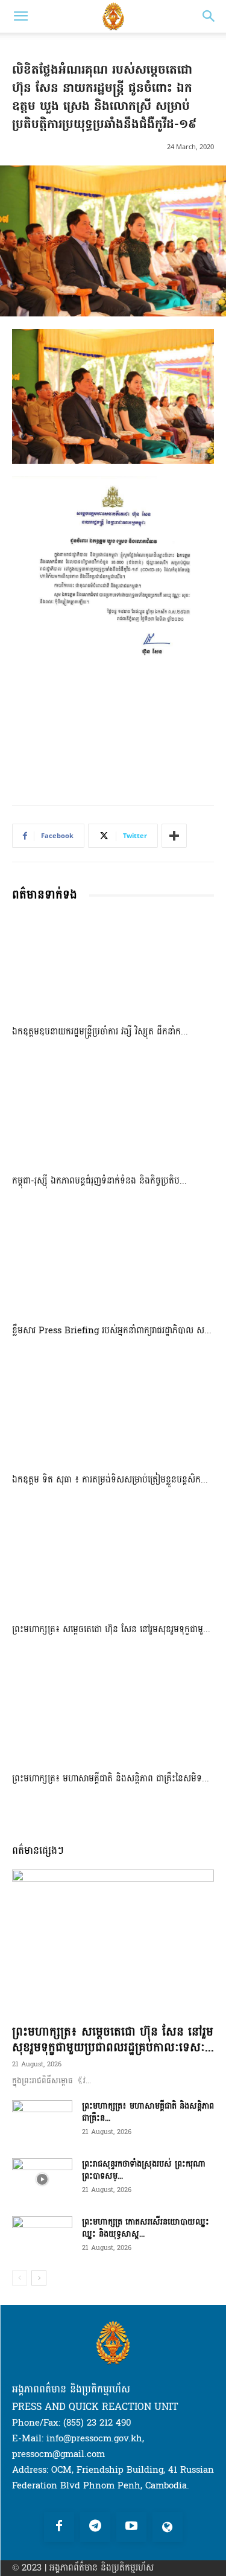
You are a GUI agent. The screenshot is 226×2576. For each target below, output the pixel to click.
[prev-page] (20, 2278)
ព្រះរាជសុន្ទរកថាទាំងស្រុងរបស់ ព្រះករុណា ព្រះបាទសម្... (144, 2170)
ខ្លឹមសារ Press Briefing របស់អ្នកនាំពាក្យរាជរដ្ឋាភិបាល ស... (112, 1331)
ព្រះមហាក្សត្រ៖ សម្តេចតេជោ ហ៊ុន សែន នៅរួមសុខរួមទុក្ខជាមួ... (111, 1629)
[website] (168, 2527)
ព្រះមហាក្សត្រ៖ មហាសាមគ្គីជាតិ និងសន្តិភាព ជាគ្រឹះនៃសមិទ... (111, 1779)
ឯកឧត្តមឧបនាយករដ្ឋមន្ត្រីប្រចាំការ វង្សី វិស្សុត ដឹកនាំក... (100, 1032)
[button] (20, 16)
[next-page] (39, 2278)
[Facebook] (59, 2527)
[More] (174, 836)
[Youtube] (131, 2527)
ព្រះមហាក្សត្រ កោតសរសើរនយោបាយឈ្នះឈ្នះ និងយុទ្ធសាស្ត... (146, 2228)
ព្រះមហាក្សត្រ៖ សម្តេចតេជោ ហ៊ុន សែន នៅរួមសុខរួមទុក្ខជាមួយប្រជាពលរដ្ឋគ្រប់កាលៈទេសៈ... (113, 2040)
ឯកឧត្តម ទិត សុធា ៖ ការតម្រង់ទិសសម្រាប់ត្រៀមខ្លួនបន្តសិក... (110, 1480)
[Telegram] (95, 2527)
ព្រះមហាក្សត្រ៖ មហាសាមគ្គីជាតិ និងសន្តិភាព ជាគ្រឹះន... (148, 2112)
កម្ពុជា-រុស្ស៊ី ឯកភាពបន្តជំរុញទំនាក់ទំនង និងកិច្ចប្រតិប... (99, 1181)
